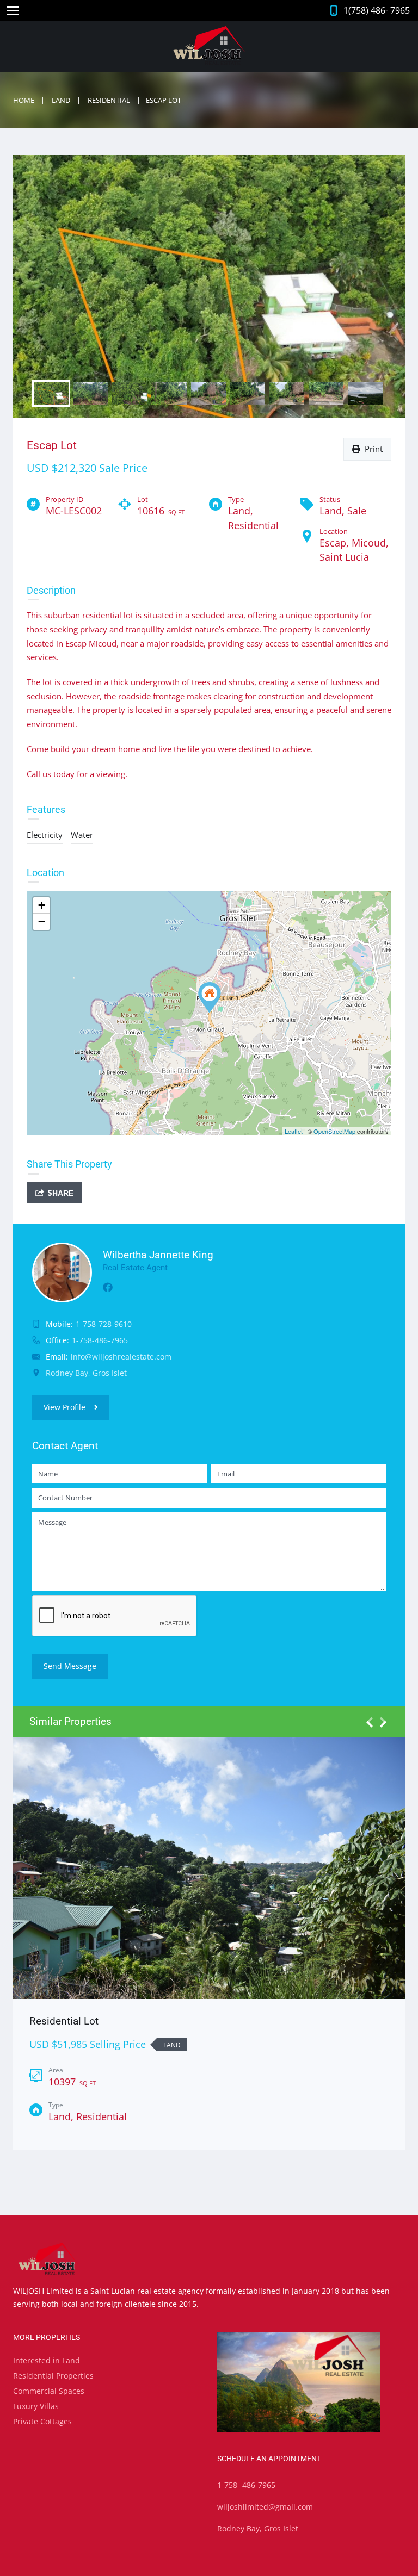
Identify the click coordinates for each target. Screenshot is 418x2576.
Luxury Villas (36, 2406)
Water (82, 835)
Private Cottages (42, 2421)
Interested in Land (47, 2360)
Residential (109, 100)
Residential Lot (64, 2021)
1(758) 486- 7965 (377, 10)
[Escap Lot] (210, 998)
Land (61, 100)
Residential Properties (53, 2376)
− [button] (42, 921)
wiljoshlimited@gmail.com (265, 2507)
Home (24, 100)
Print (371, 449)
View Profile (64, 1407)
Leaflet (294, 1131)
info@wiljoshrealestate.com (121, 1357)
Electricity (45, 835)
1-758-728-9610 (104, 1324)
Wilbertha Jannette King (158, 1255)
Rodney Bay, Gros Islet (258, 2528)
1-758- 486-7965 (246, 2485)
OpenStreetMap (334, 1131)
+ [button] (42, 905)
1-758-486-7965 (100, 1340)
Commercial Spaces (49, 2391)
